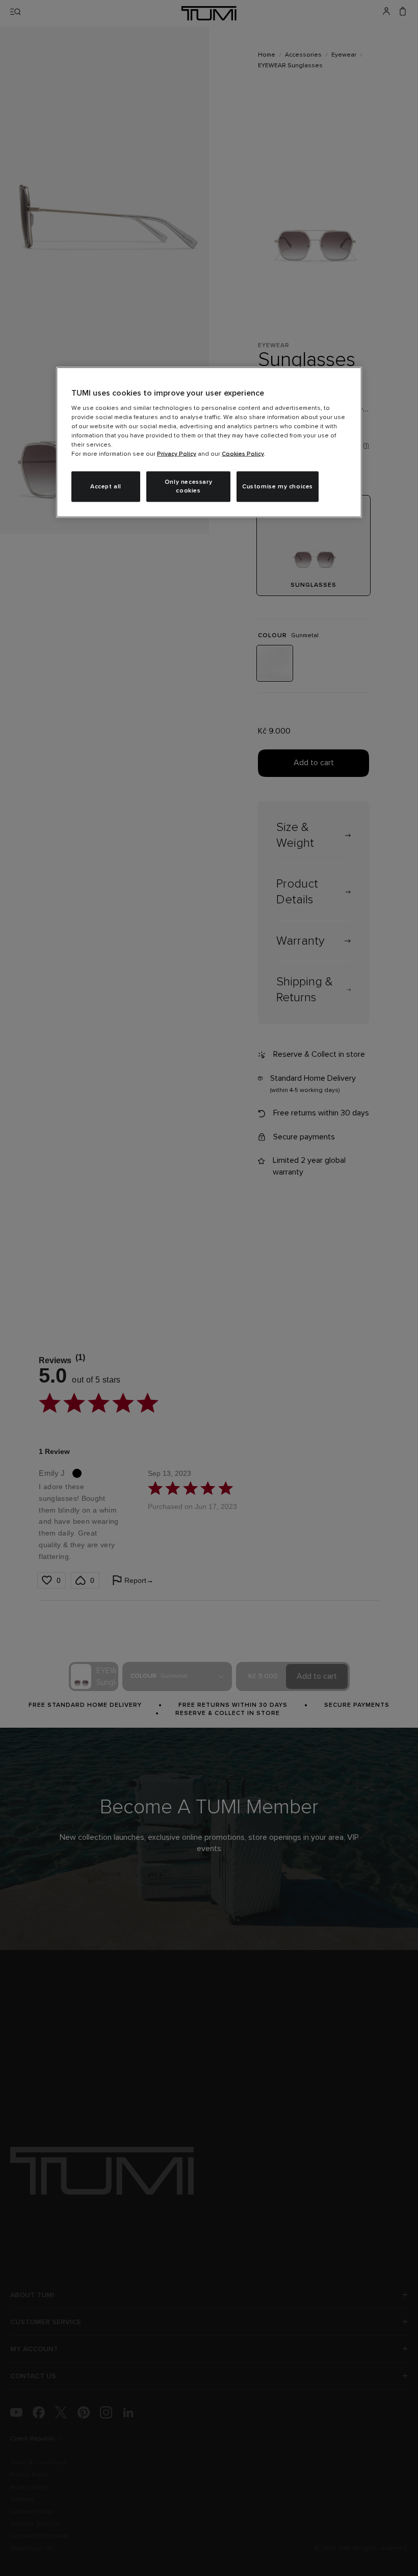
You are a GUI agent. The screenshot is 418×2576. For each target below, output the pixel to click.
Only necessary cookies (188, 487)
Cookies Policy (243, 454)
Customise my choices (278, 486)
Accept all (106, 486)
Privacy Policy (177, 454)
